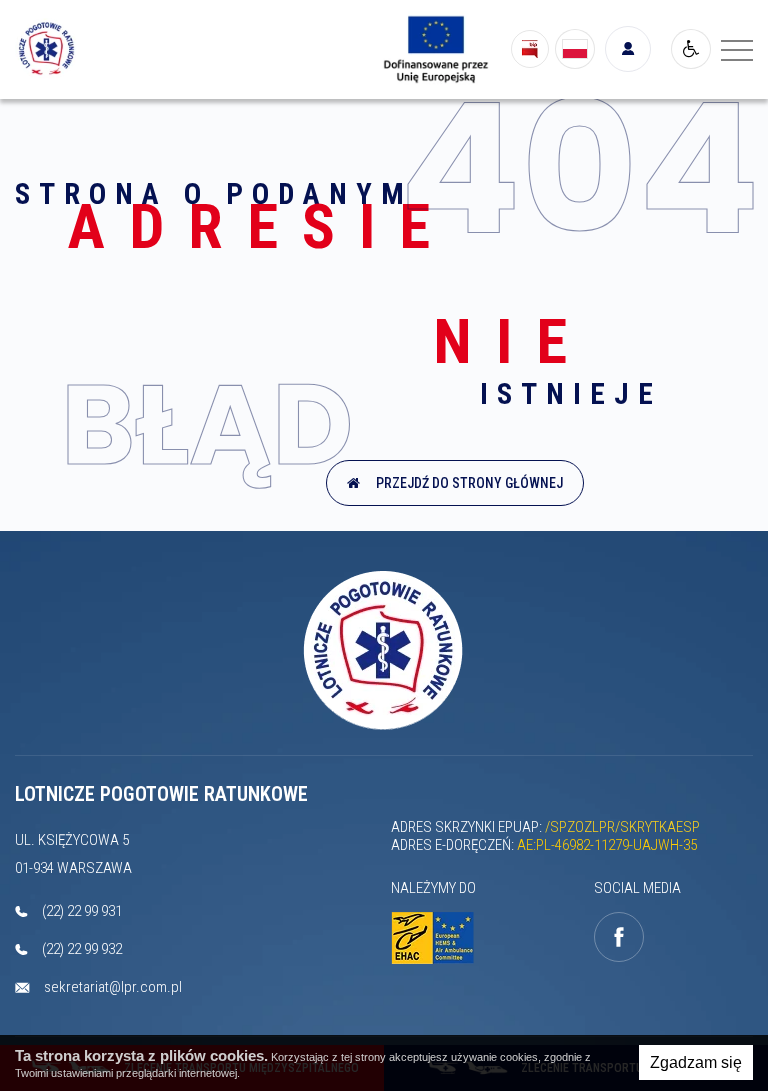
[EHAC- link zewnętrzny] (437, 938)
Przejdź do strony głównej (466, 483)
